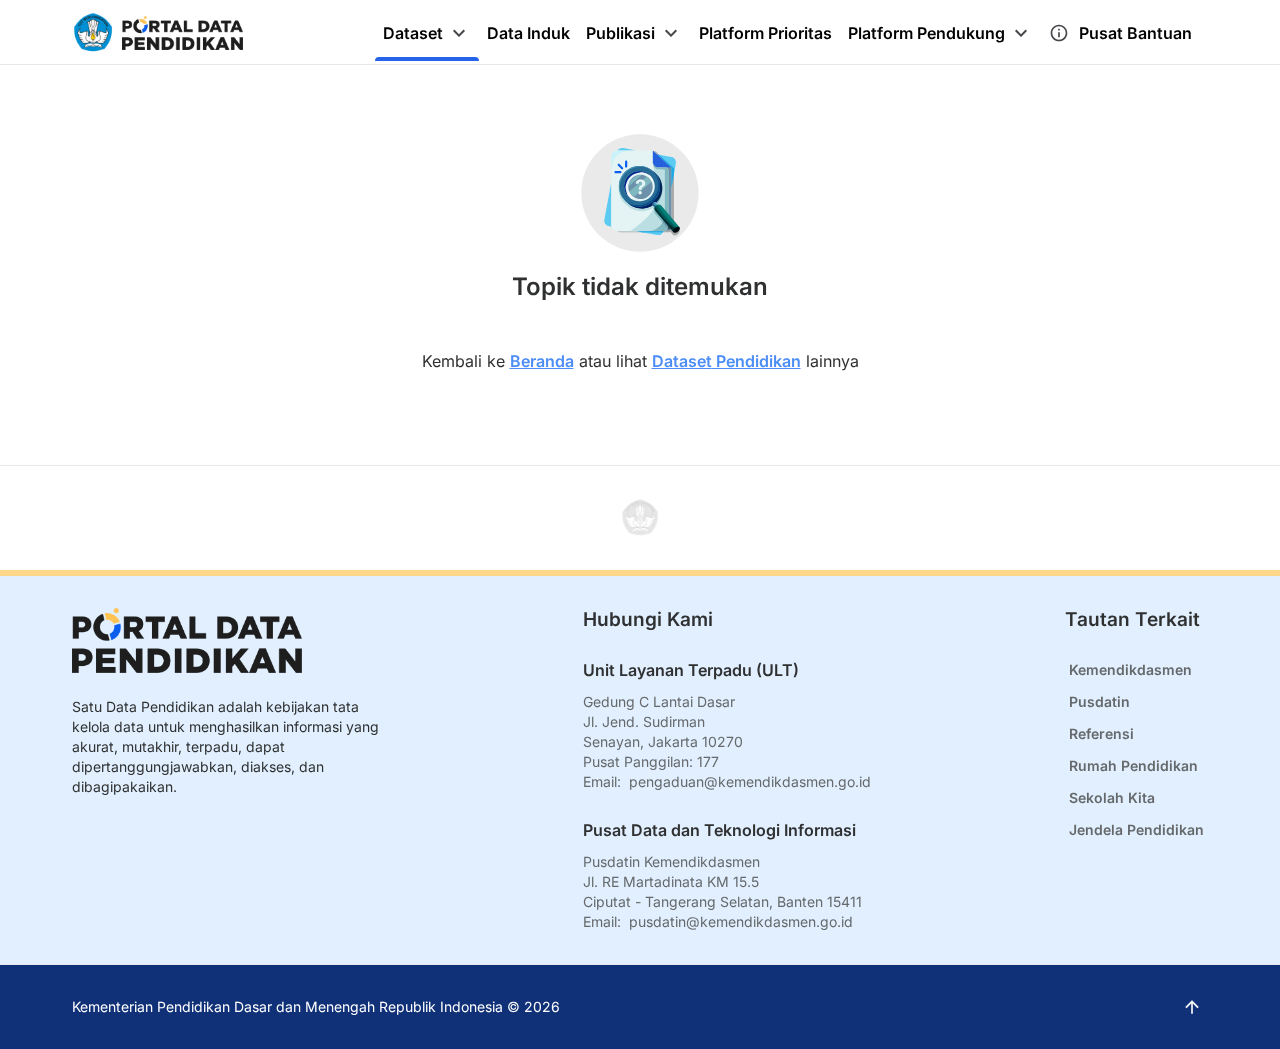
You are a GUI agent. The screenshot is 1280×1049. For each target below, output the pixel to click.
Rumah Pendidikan (1133, 765)
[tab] (427, 33)
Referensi (1101, 733)
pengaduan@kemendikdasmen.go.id (750, 781)
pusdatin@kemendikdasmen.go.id (741, 921)
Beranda (542, 361)
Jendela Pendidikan (1136, 829)
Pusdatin (1099, 701)
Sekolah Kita (1112, 797)
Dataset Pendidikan (726, 361)
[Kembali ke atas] (640, 518)
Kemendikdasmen (1130, 669)
